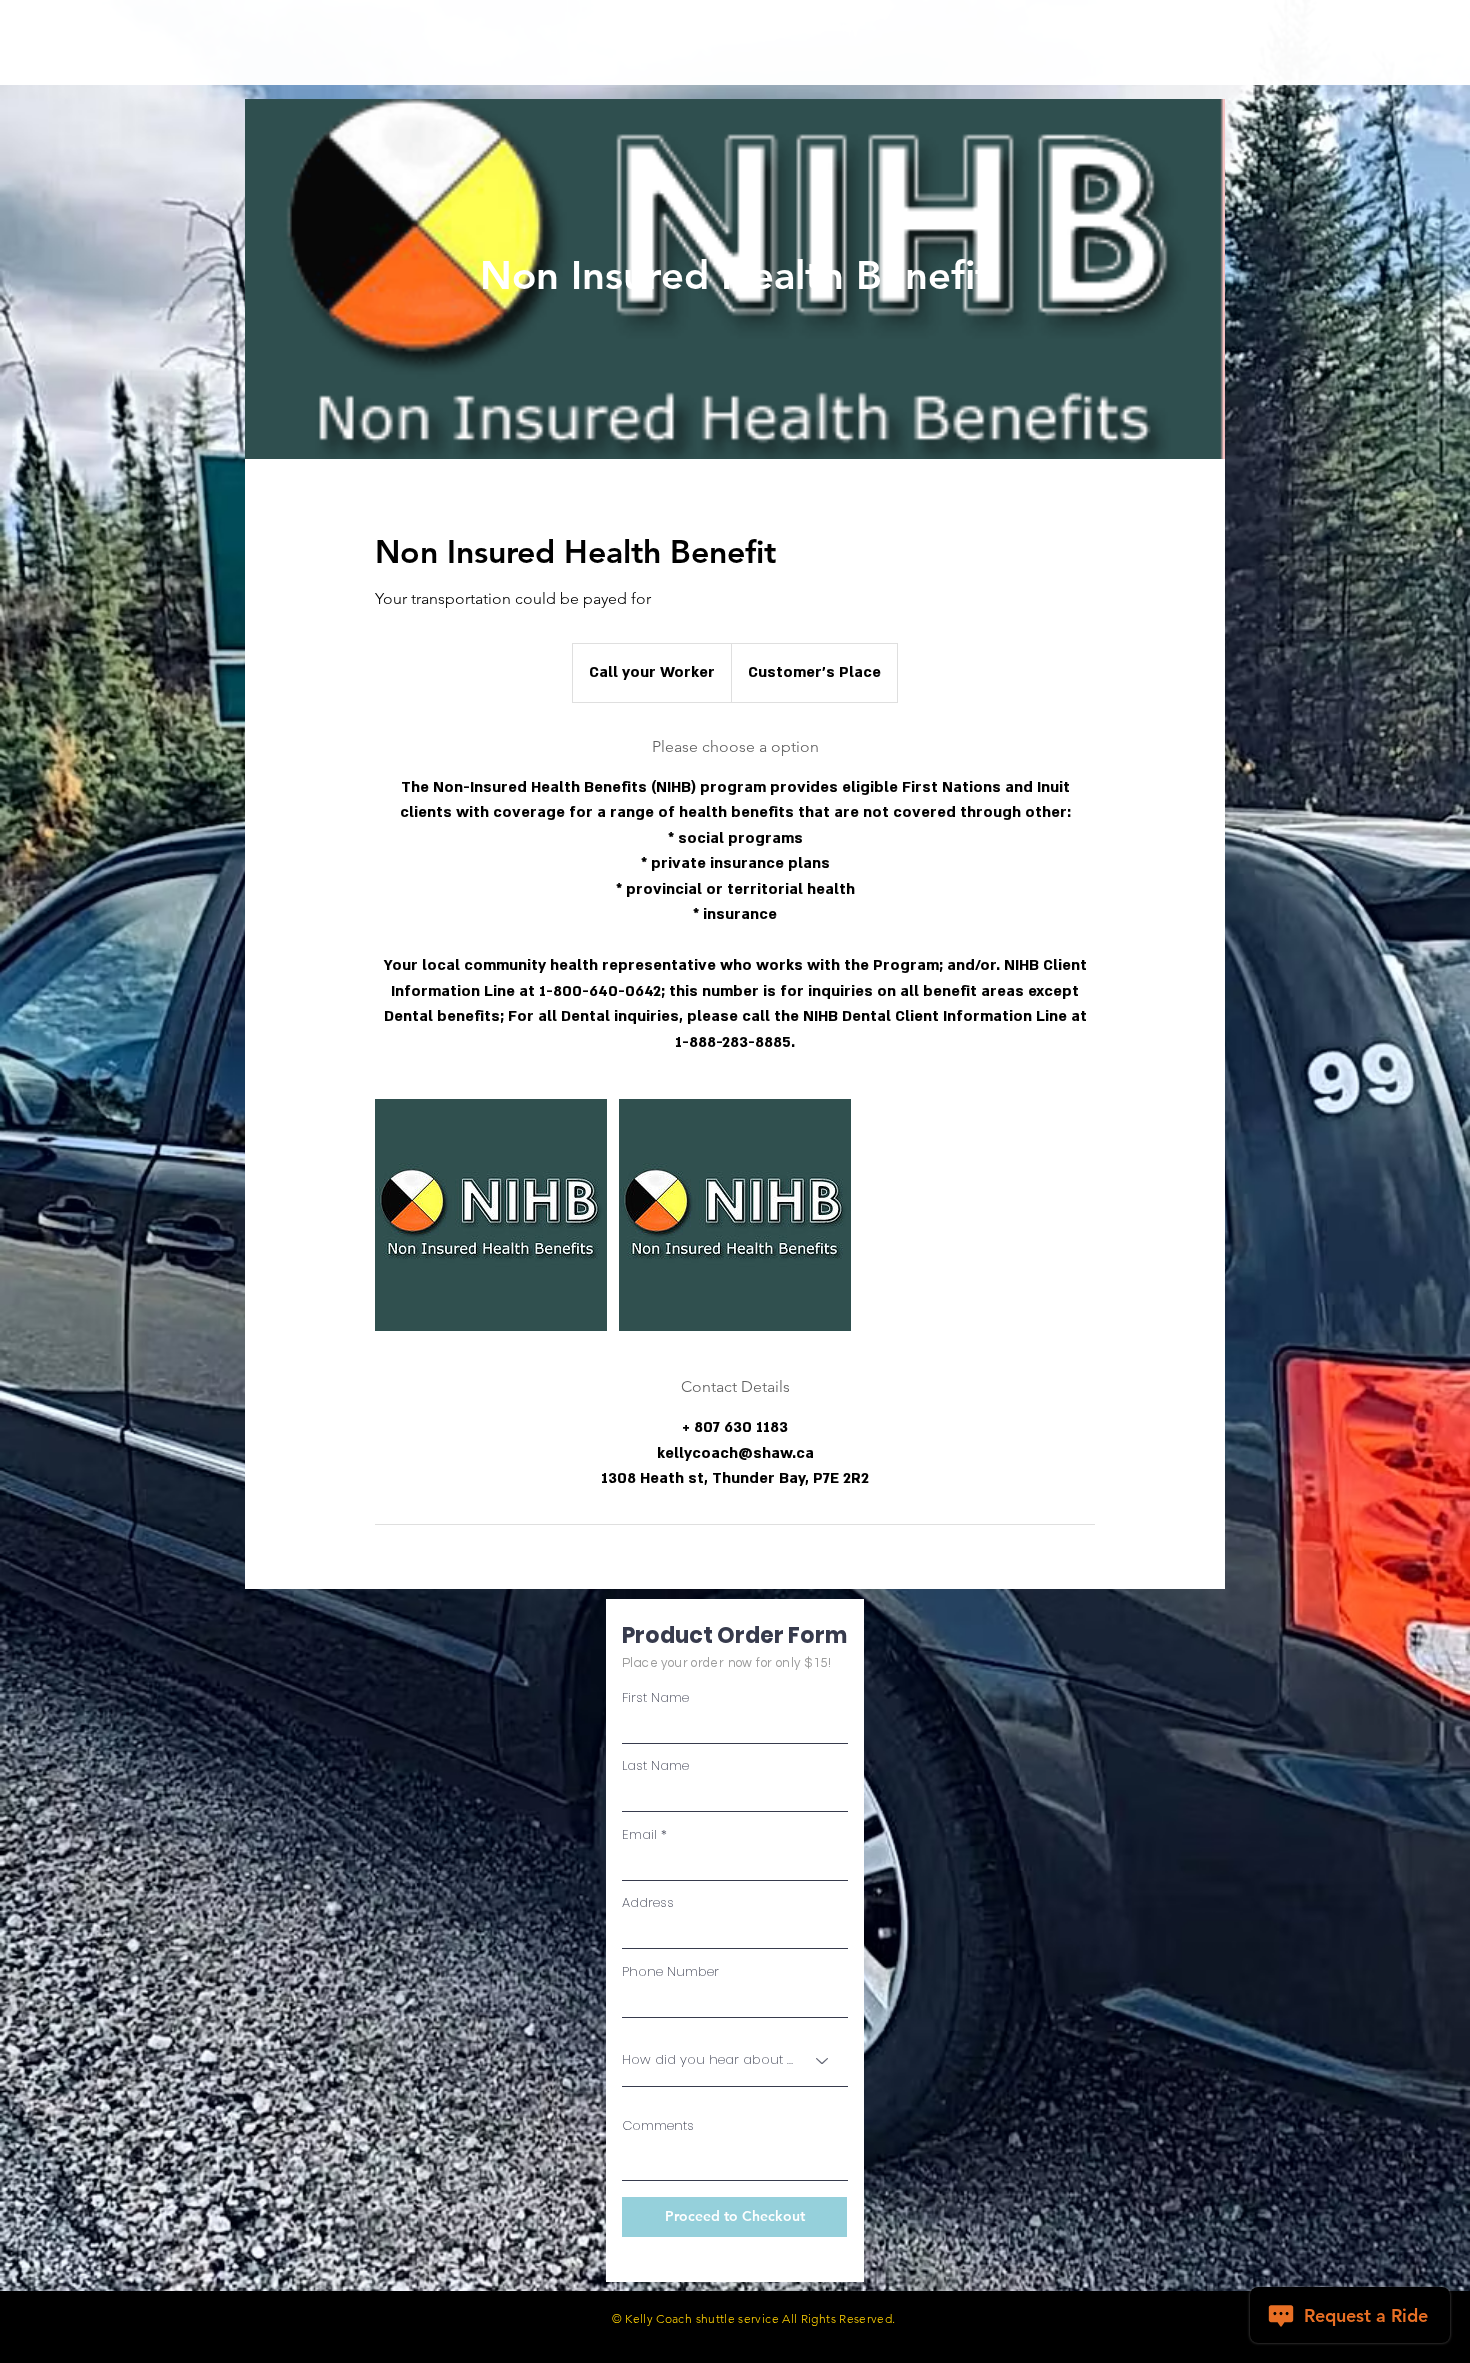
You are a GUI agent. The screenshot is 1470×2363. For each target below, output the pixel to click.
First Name (655, 1697)
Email (639, 1834)
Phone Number (670, 1971)
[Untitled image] (491, 1215)
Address (648, 1902)
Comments (658, 2125)
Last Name (655, 1765)
